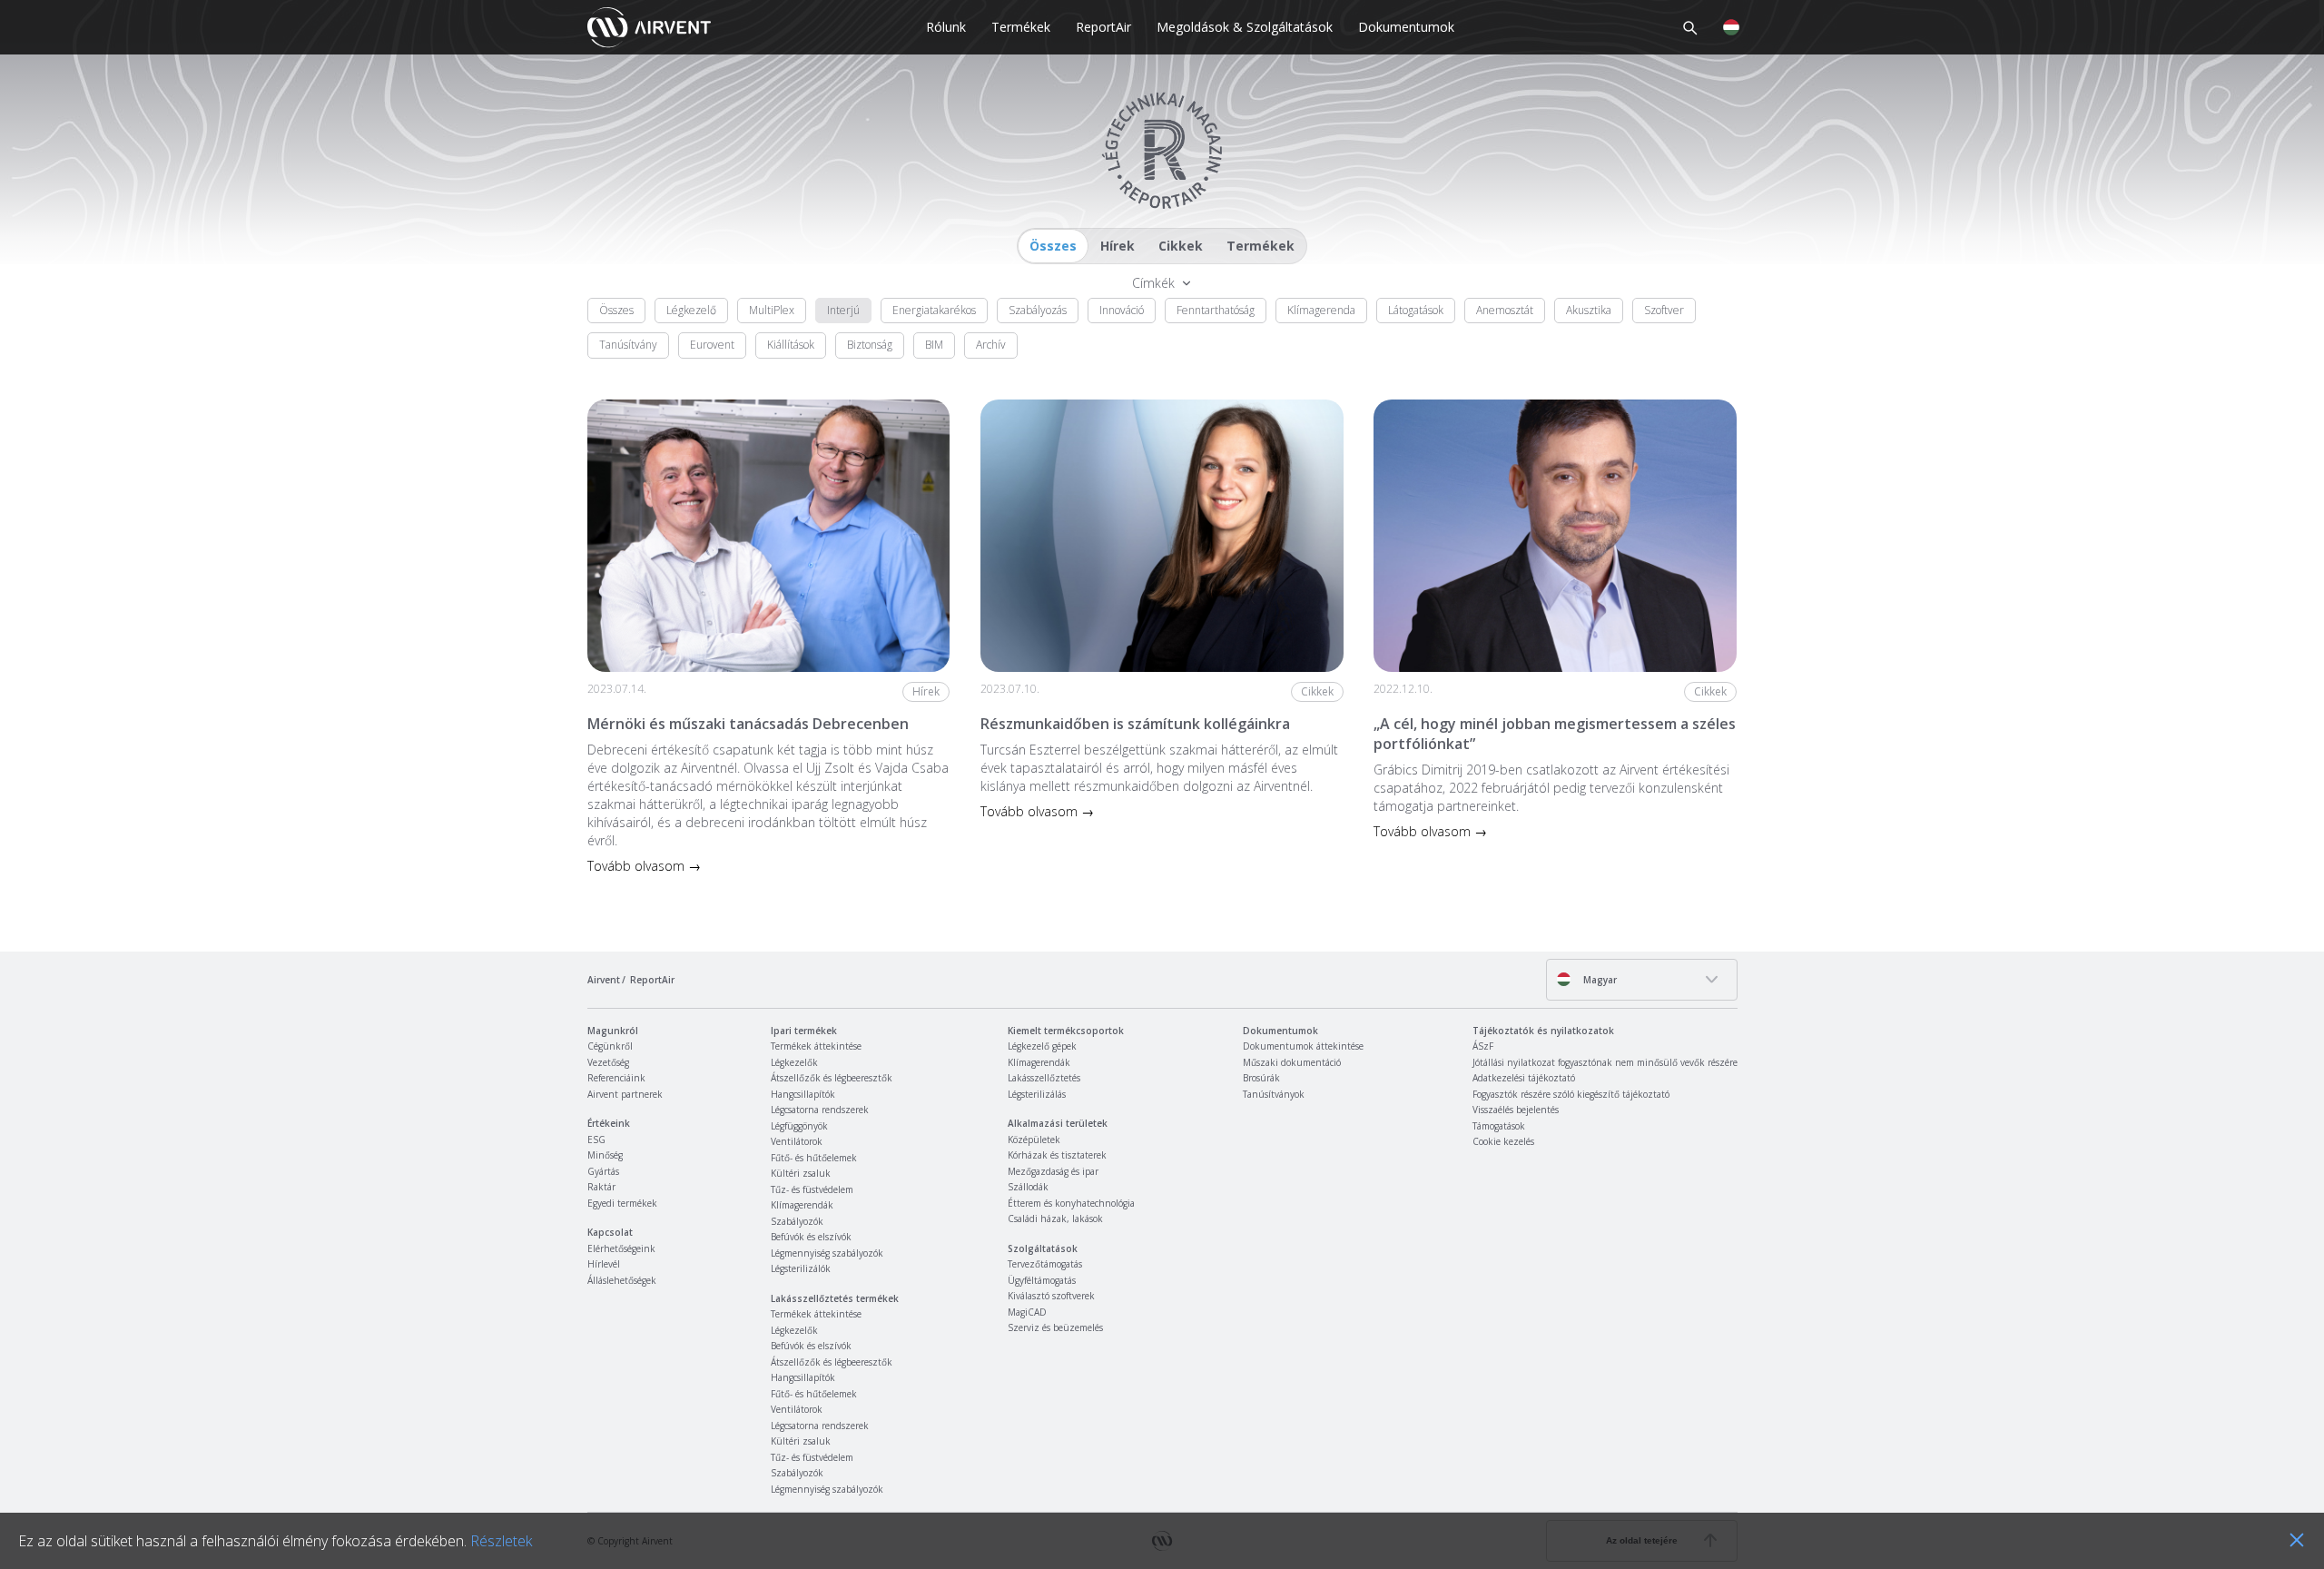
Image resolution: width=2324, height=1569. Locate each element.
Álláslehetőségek (622, 1280)
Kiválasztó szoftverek (1051, 1296)
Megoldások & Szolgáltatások (1245, 27)
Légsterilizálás (1037, 1094)
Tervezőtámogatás (1045, 1264)
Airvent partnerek (625, 1094)
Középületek (1034, 1140)
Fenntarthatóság (1216, 310)
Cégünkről (610, 1046)
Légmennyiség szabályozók (827, 1253)
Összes (1053, 246)
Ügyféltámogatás (1042, 1280)
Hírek (1118, 246)
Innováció (1122, 310)
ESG (596, 1140)
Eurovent (712, 345)
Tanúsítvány (628, 345)
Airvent (604, 980)
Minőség (605, 1155)
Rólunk (946, 27)
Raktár (601, 1187)
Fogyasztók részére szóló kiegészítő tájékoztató (1571, 1094)
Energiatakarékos (934, 310)
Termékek (1021, 27)
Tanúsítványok (1274, 1094)
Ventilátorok (797, 1141)
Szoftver (1664, 310)
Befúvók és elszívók (811, 1237)
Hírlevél (604, 1264)
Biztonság (870, 345)
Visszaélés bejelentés (1516, 1110)
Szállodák (1028, 1187)
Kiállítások (791, 345)
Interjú (843, 310)
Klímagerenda (1321, 310)
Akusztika (1589, 310)
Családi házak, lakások (1055, 1219)
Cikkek (1181, 246)
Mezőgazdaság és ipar (1053, 1171)
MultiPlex (772, 310)
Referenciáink (616, 1078)
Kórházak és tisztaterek (1057, 1155)
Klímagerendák (802, 1205)
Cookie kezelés (1503, 1141)
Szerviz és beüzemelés (1055, 1327)
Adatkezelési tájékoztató (1524, 1078)
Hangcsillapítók (803, 1094)
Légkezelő (691, 310)
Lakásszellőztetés (1044, 1078)
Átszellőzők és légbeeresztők (832, 1078)
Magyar (1599, 980)
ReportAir (1103, 27)
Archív (991, 345)
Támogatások (1499, 1126)
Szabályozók (797, 1221)
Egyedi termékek (622, 1203)
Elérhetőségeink (621, 1248)
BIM (934, 345)
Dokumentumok (1406, 27)
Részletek (501, 1541)
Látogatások (1416, 310)
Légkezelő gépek (1042, 1046)
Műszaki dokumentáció (1292, 1062)
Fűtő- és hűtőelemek (814, 1158)
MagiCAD (1027, 1312)
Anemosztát (1505, 310)
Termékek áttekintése (816, 1046)
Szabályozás (1038, 310)
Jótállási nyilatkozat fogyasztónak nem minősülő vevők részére (1605, 1062)
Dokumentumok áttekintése (1303, 1046)
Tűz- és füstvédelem (812, 1189)
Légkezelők (794, 1062)
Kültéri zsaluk (801, 1173)
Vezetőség (608, 1062)
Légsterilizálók (801, 1268)
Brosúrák (1261, 1078)
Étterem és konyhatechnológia (1071, 1203)
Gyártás (603, 1171)
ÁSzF (1483, 1046)
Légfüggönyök (799, 1126)
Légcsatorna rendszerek (820, 1110)
